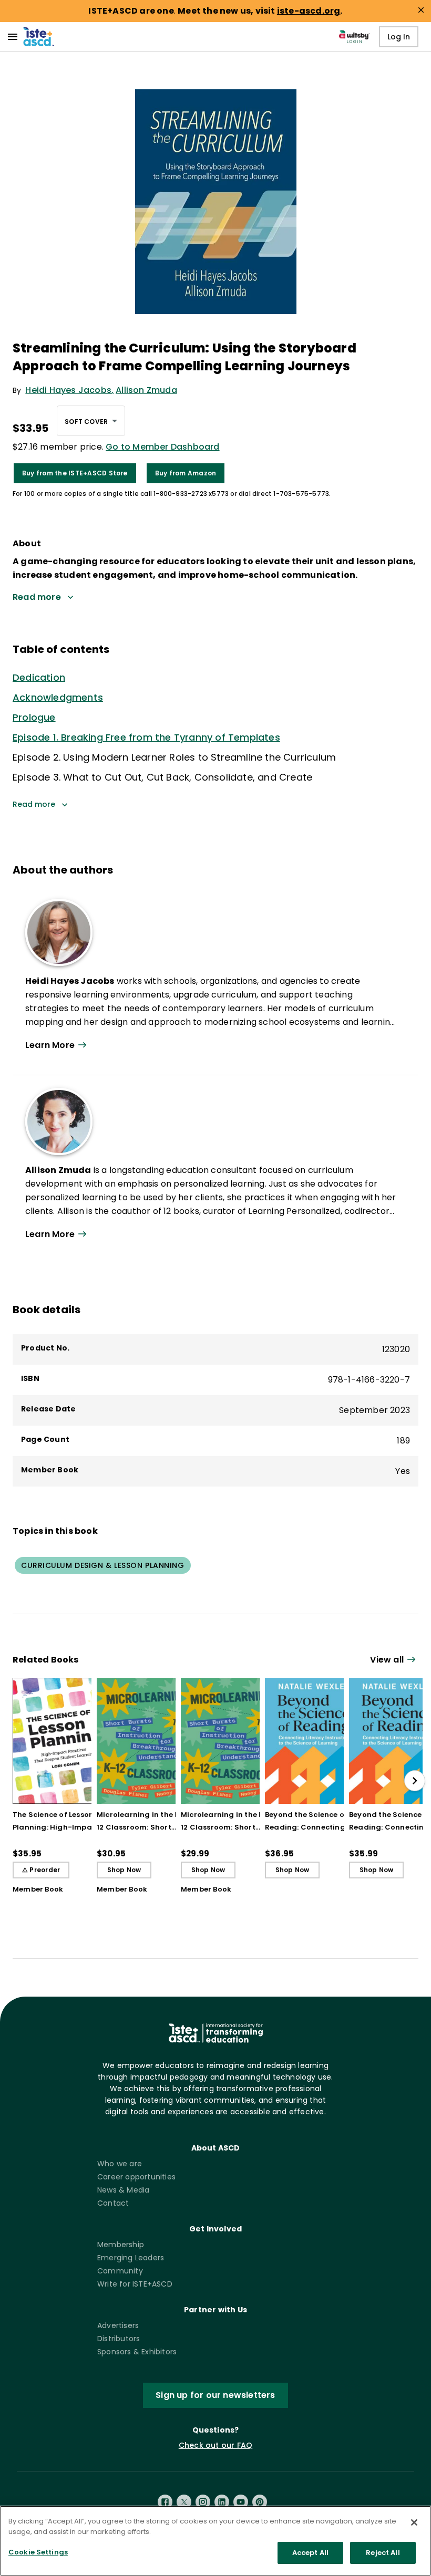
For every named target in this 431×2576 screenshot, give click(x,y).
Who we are (120, 2164)
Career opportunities (136, 2177)
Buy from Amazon (186, 473)
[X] (184, 2502)
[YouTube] (241, 2502)
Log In (399, 37)
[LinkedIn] (222, 2502)
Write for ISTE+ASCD (135, 2284)
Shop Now (124, 1870)
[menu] (13, 37)
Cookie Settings (38, 2552)
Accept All (310, 2553)
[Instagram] (203, 2502)
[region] (215, 2541)
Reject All (383, 2553)
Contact (113, 2203)
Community (120, 2271)
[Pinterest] (260, 2502)
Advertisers (118, 2325)
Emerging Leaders (131, 2258)
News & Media (123, 2190)
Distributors (119, 2339)
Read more (34, 804)
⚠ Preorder (41, 1870)
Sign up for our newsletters (215, 2395)
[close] (421, 10)
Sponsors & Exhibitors (137, 2352)
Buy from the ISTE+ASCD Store (75, 473)
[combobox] (91, 421)
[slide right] (415, 1781)
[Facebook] (165, 2502)
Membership (121, 2245)
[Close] (414, 2522)
